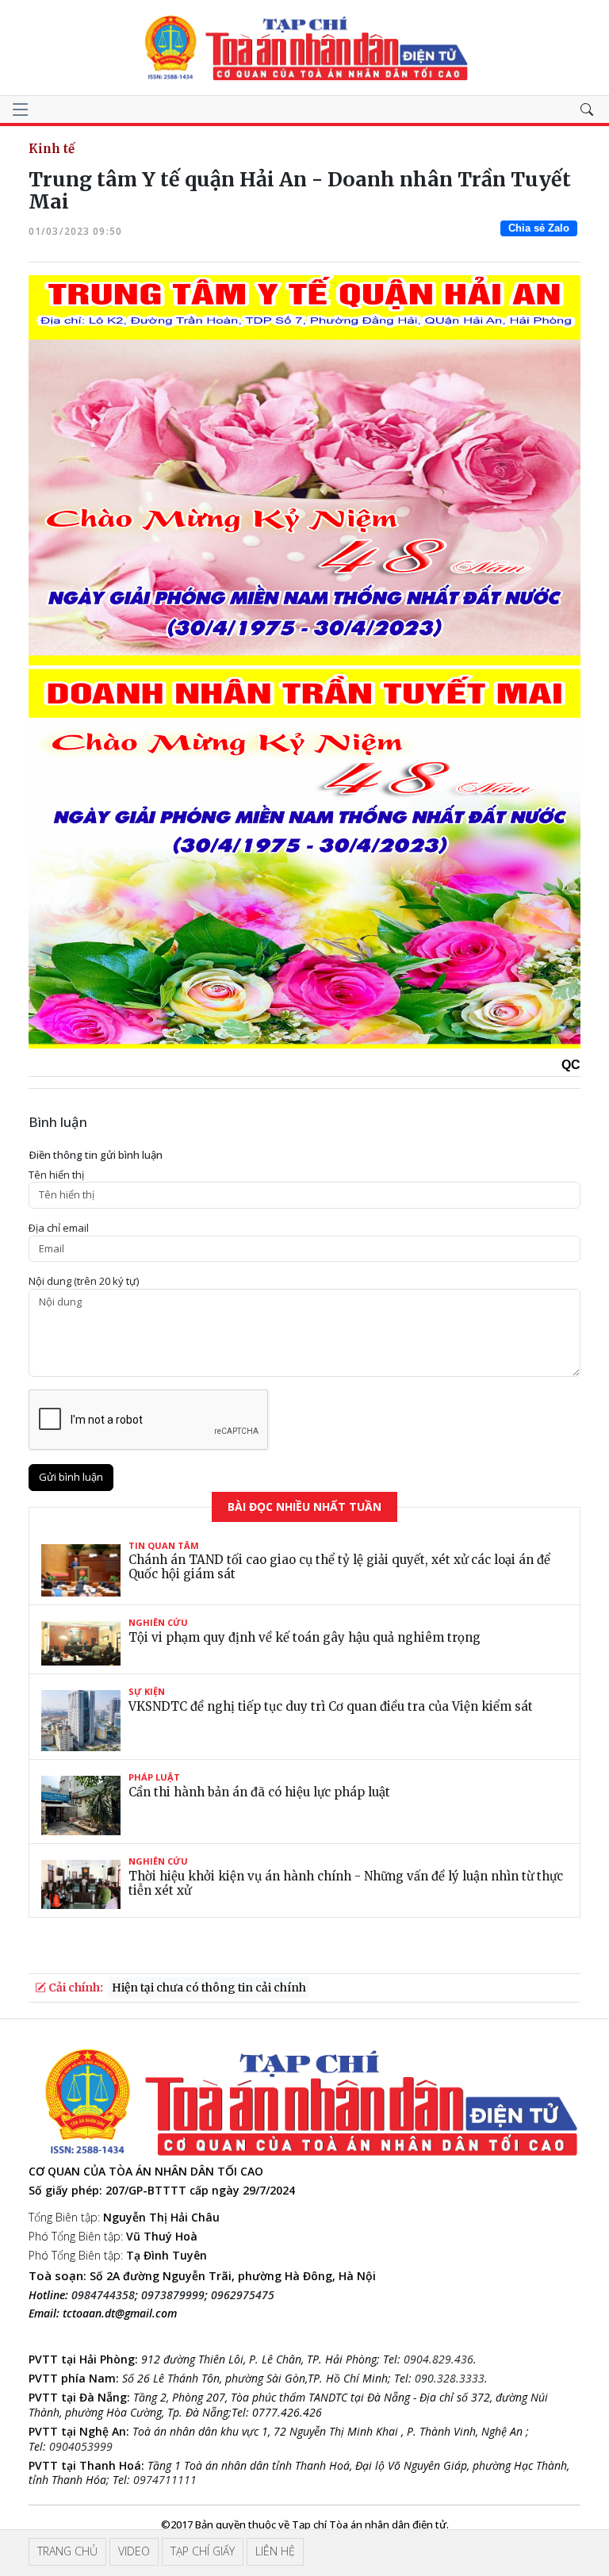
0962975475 (243, 2295)
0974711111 (165, 2480)
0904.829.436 (439, 2359)
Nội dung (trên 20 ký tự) (84, 1281)
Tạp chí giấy (203, 2551)
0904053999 (81, 2446)
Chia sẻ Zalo (539, 228)
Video (134, 2551)
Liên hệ (275, 2551)
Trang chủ (67, 2551)
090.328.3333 (450, 2378)
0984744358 (103, 2295)
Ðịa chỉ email (59, 1228)
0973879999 (173, 2295)
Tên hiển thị (56, 1175)
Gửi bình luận (71, 1477)
